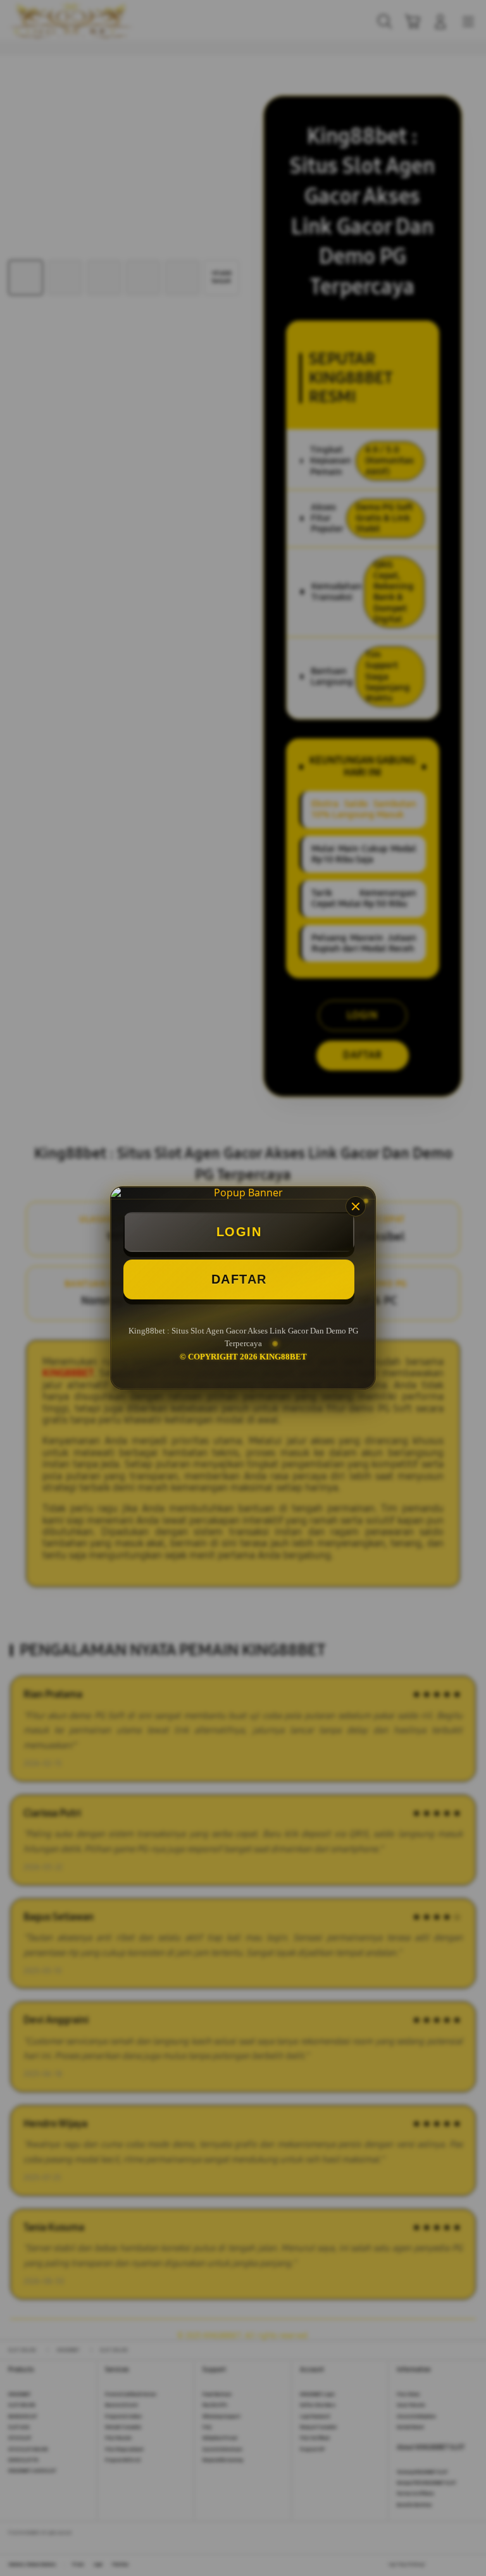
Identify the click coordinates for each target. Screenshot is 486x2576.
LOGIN (239, 1232)
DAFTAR (239, 1279)
